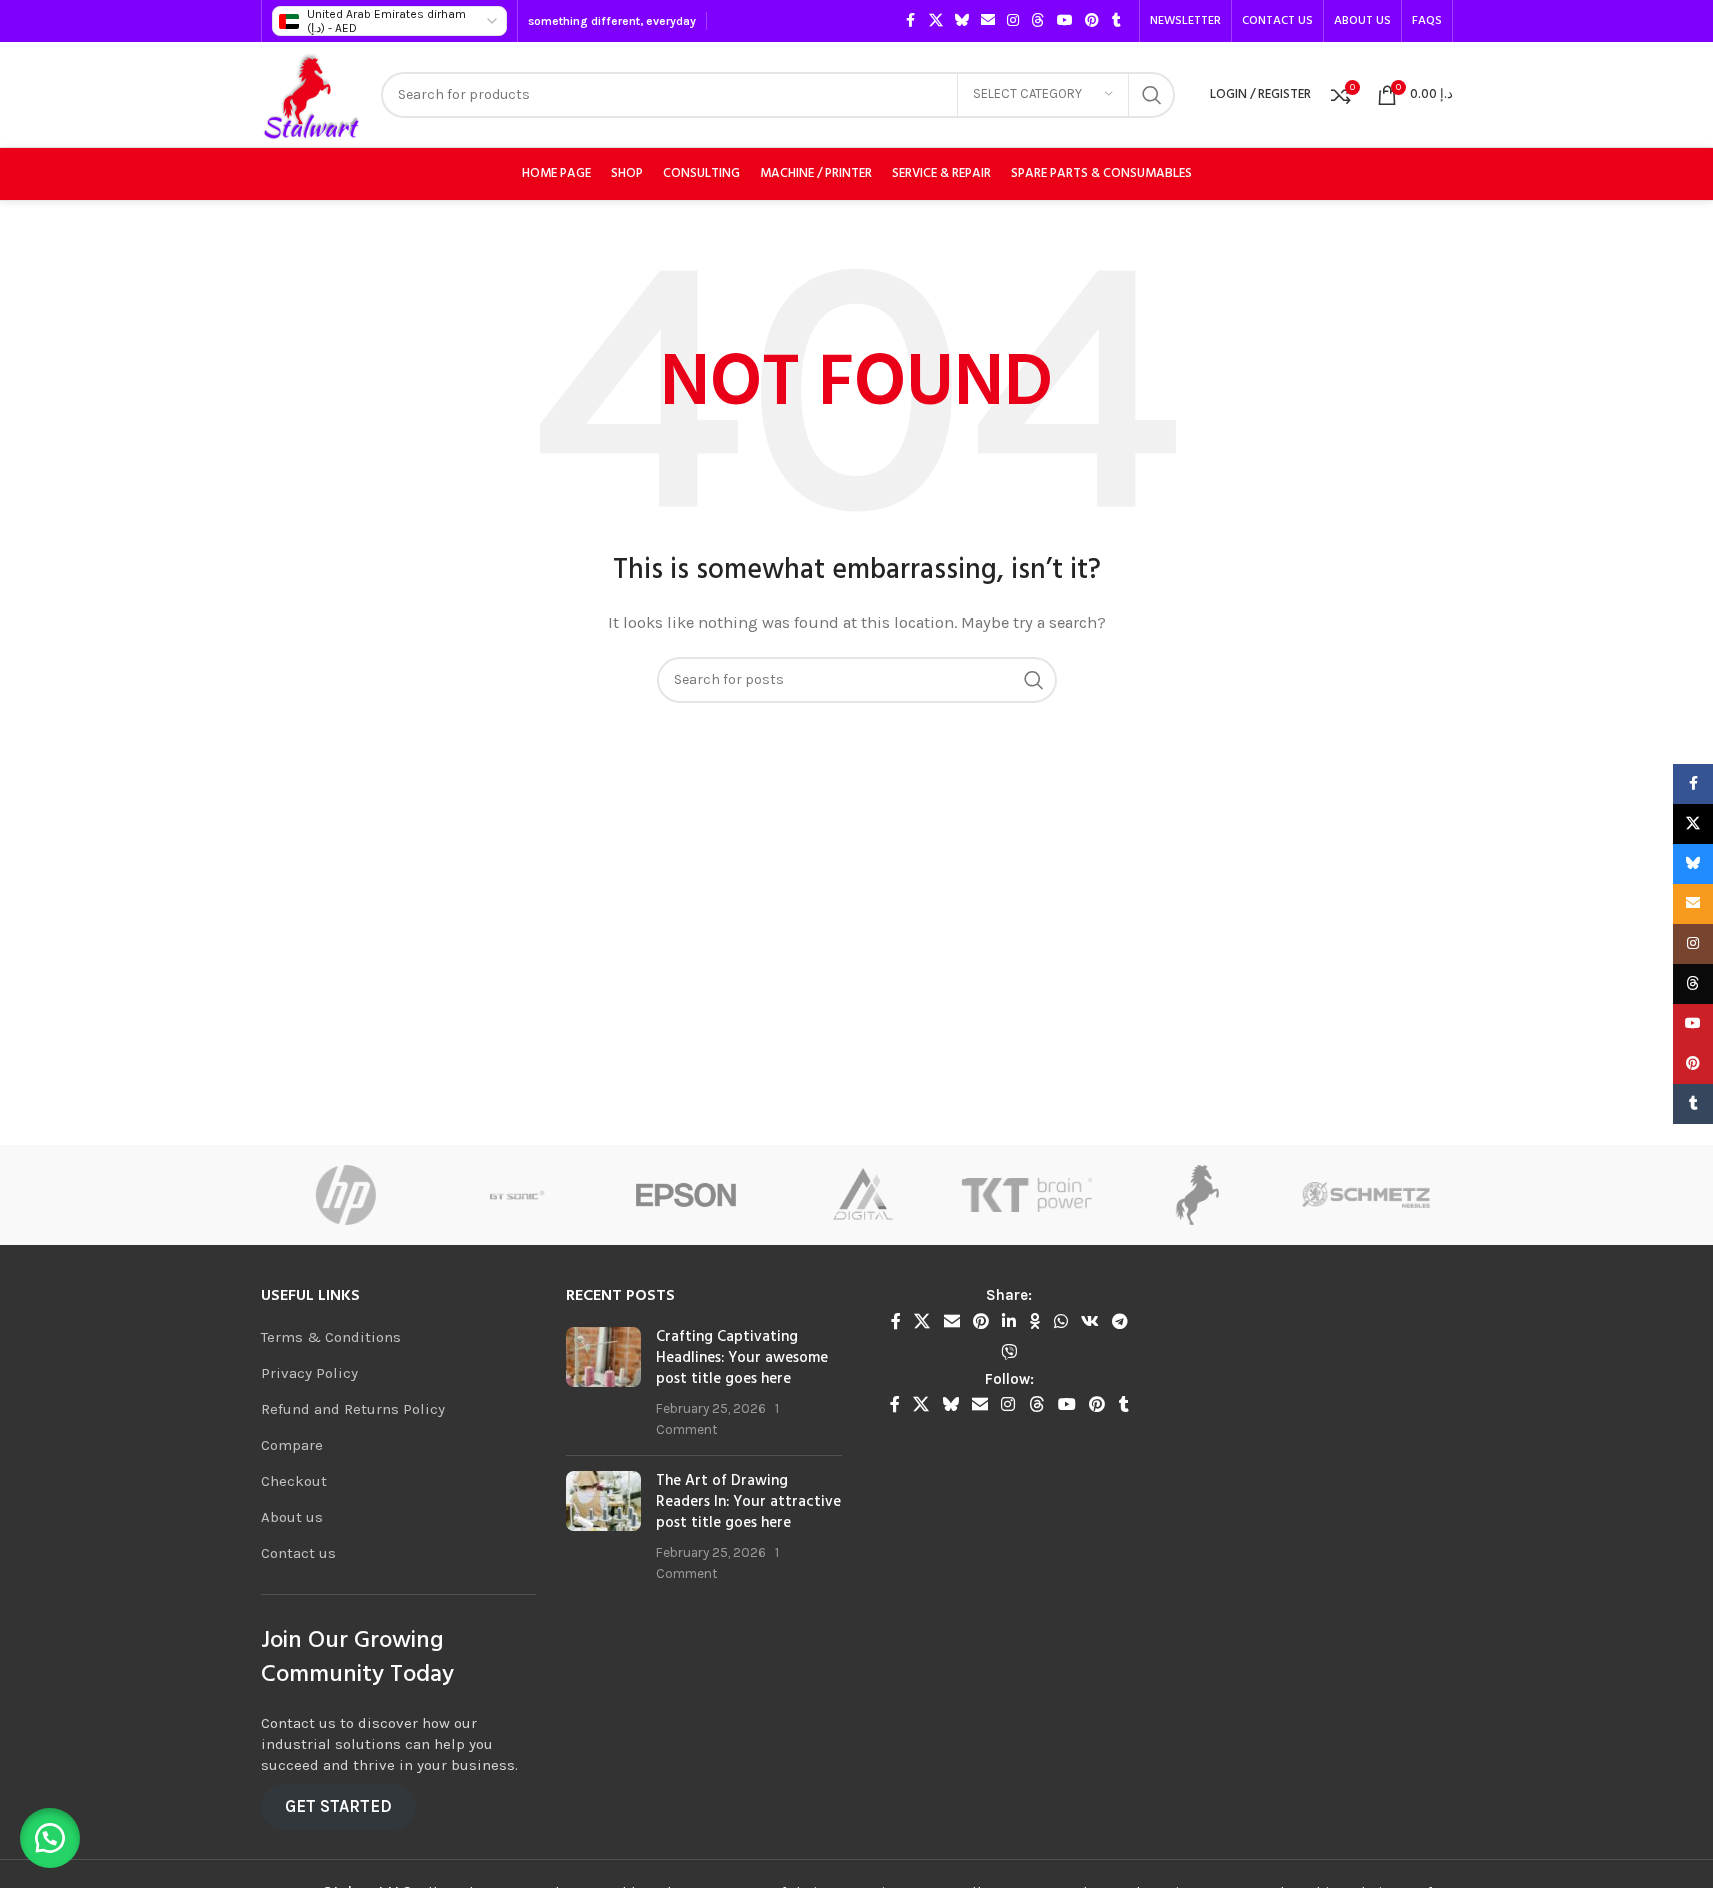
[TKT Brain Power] (947, 1195)
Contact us (298, 1553)
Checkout (294, 1481)
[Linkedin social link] (1009, 1321)
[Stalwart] (1117, 1195)
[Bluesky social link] (962, 21)
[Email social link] (988, 21)
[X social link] (936, 21)
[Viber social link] (1009, 1352)
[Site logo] (311, 93)
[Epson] (606, 1195)
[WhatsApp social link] (1060, 1321)
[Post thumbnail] (603, 1383)
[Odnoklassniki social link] (1035, 1321)
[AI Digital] (777, 1195)
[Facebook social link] (911, 21)
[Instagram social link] (1013, 21)
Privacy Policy (309, 1373)
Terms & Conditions (331, 1337)
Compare (292, 1445)
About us (292, 1517)
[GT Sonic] (436, 1195)
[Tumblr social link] (1117, 21)
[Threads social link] (1038, 21)
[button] (50, 1838)
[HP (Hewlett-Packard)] (266, 1195)
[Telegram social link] (1120, 1321)
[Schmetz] (1288, 1195)
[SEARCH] (1152, 95)
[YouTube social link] (1065, 21)
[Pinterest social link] (1092, 21)
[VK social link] (1089, 1321)
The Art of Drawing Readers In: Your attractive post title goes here (748, 1502)
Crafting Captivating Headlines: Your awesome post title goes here (742, 1358)
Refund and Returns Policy (353, 1409)
